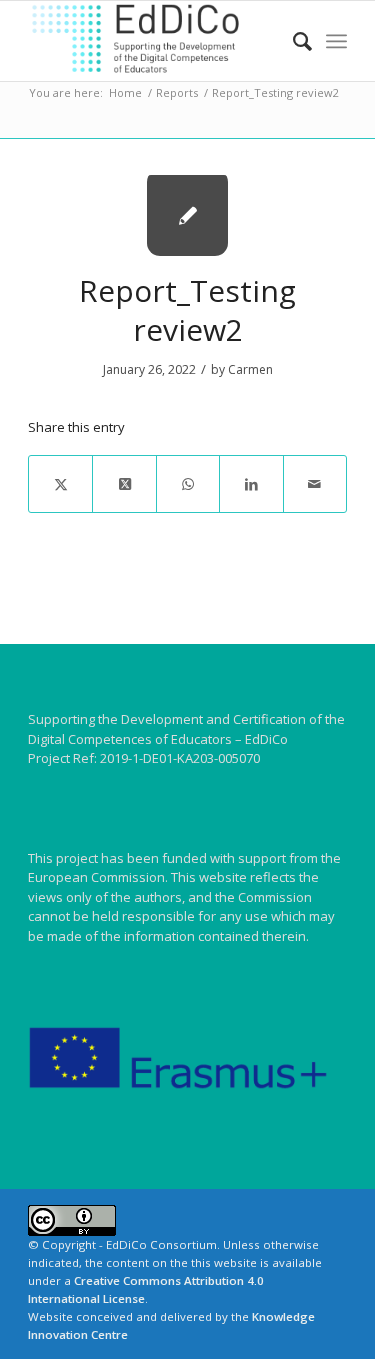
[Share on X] (60, 484)
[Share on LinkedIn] (251, 484)
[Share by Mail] (315, 484)
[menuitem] (292, 41)
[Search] (292, 41)
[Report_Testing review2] (187, 215)
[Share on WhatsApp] (188, 484)
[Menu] (336, 41)
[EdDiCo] (155, 41)
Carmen (250, 369)
